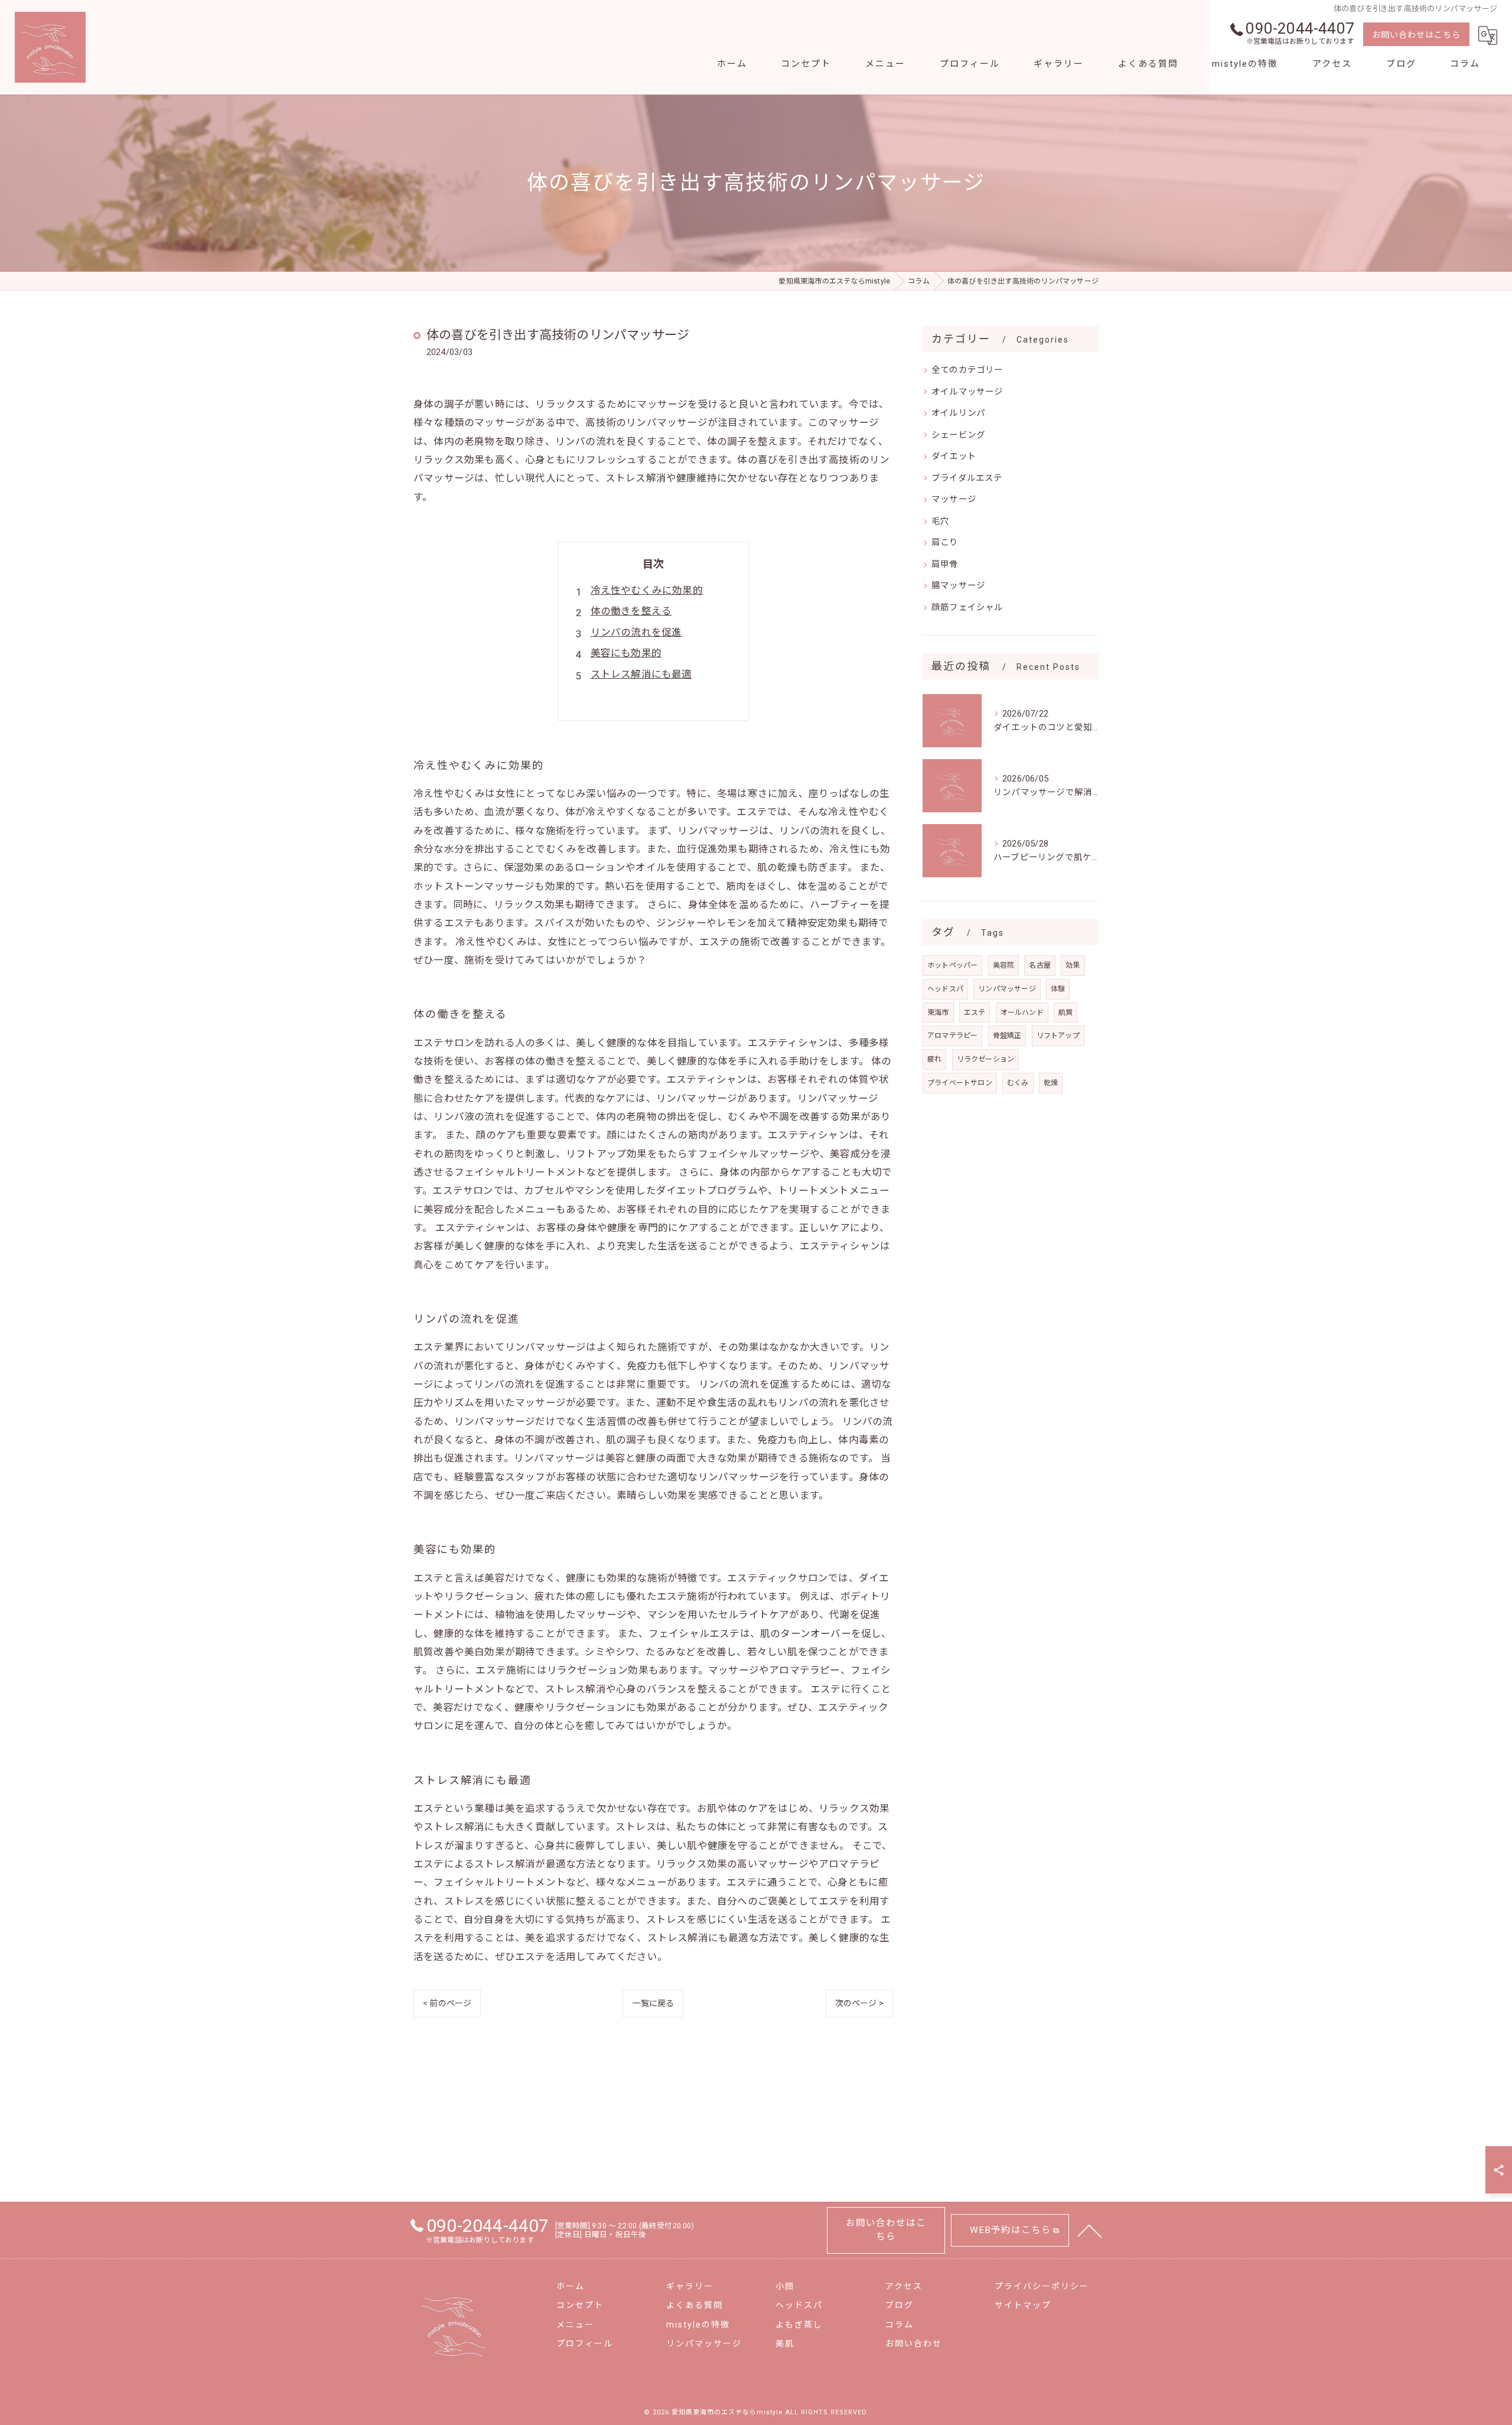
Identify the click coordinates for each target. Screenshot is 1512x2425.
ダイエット (954, 456)
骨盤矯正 (1007, 1036)
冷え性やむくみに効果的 (647, 590)
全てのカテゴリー (967, 370)
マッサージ (954, 499)
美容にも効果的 (626, 653)
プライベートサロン (960, 1083)
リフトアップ (1058, 1036)
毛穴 (940, 521)
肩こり (945, 543)
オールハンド (1022, 1013)
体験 (1058, 989)
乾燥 (1051, 1083)
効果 (1073, 965)
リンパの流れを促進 (636, 632)
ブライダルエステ (967, 478)
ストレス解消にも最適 (641, 674)
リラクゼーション (986, 1059)
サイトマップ (1023, 2305)
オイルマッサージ (967, 392)
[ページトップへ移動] (1090, 2230)
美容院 (1004, 965)
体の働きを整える (631, 611)
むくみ (1018, 1083)
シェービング (958, 435)
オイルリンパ (958, 413)
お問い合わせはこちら (1416, 35)
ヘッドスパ (945, 989)
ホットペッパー (952, 965)
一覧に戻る (653, 2003)
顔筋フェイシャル (967, 608)
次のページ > (859, 2003)
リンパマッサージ (1007, 989)
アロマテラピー (952, 1036)
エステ (975, 1013)
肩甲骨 (945, 564)
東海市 (938, 1013)
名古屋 (1040, 965)
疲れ (934, 1059)
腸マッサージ (958, 586)
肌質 (1065, 1013)
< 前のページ (447, 2003)
